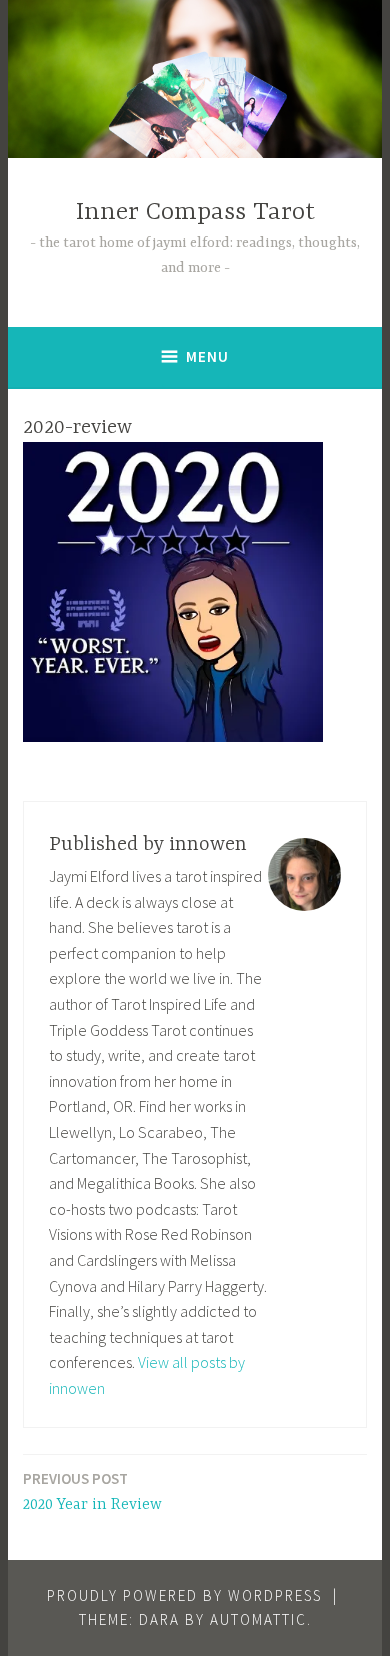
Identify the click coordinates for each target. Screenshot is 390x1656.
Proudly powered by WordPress (184, 1595)
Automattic (258, 1619)
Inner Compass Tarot (195, 212)
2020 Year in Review (92, 1491)
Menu (207, 356)
